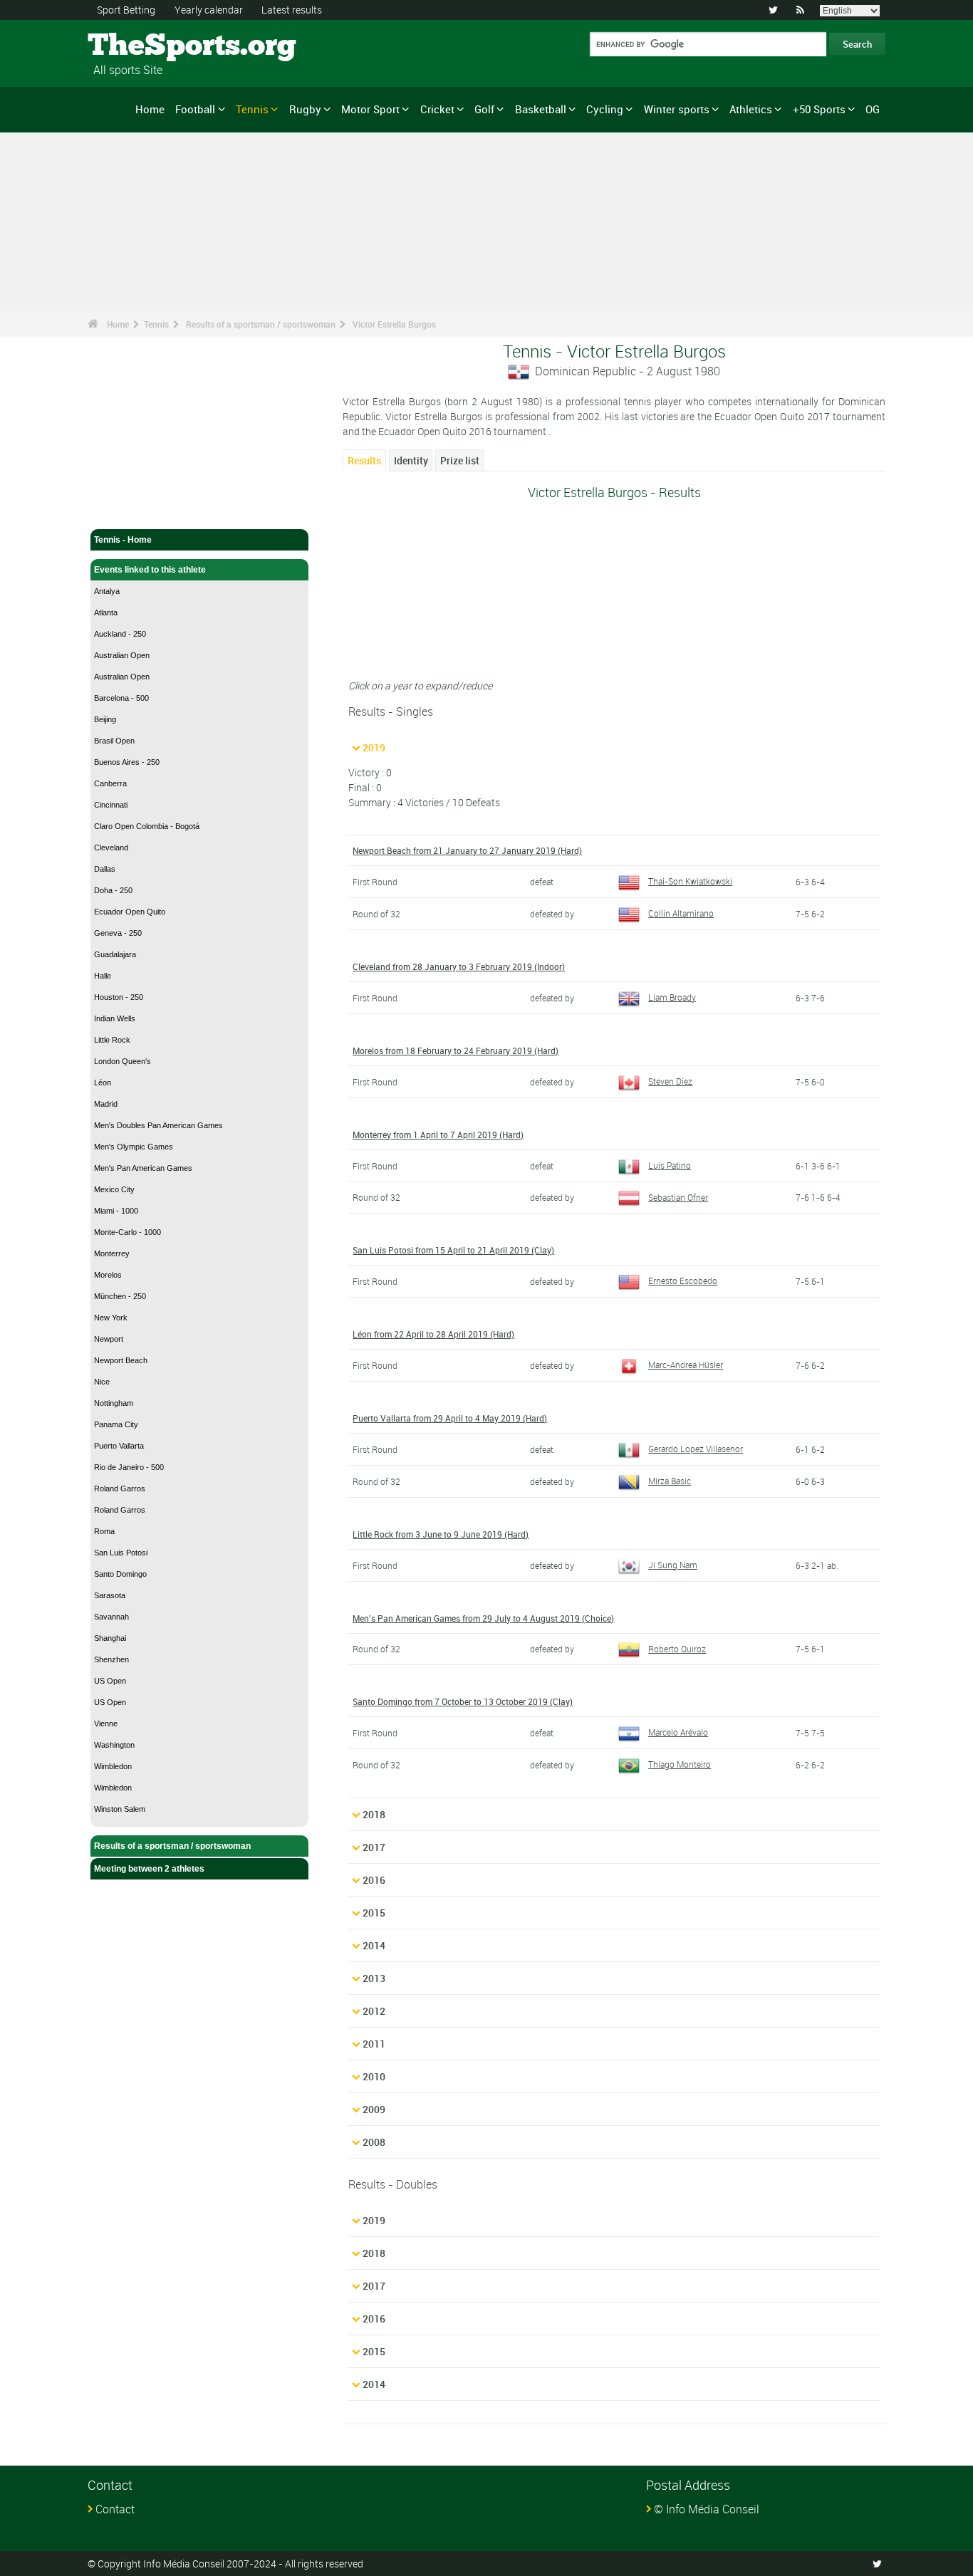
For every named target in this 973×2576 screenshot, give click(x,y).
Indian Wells (115, 1018)
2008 (374, 2142)
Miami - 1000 (116, 1211)
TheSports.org (141, 46)
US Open (110, 1681)
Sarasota (110, 1595)
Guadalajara (115, 954)
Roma (104, 1531)
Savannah (111, 1617)
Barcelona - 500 (121, 698)
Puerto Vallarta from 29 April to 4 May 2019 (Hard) (450, 1418)
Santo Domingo (120, 1574)
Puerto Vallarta (119, 1446)
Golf (484, 109)
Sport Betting (126, 10)
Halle (103, 976)
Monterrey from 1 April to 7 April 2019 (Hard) (438, 1135)
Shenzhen (111, 1659)
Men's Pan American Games (143, 1168)
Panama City (116, 1424)
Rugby (305, 109)
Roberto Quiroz (677, 1649)
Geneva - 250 (118, 933)
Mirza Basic (670, 1481)
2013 (374, 1978)
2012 (374, 2011)
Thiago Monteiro (680, 1764)
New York (111, 1318)
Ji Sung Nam (673, 1565)
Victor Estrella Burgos (394, 324)
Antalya (107, 591)
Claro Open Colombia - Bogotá (147, 826)
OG (873, 109)
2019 (374, 747)
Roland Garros (120, 1488)
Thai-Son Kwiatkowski (690, 881)
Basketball (541, 109)
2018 (374, 1814)
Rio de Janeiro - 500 (129, 1467)
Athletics (751, 109)
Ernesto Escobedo (683, 1281)
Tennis (252, 109)
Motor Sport (370, 109)
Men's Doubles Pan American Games (158, 1125)
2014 (374, 1945)
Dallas (105, 869)
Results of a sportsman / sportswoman (261, 324)
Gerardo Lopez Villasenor (696, 1449)
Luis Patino (670, 1165)
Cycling (605, 109)
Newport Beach (121, 1360)
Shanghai (110, 1638)
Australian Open (122, 655)
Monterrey (112, 1253)
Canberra (110, 783)
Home (150, 109)
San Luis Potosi (121, 1553)
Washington (114, 1745)
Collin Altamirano (681, 913)
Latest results (292, 10)
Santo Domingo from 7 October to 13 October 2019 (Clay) (463, 1701)
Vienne (106, 1724)
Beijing (105, 719)
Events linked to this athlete (150, 570)
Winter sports (677, 109)
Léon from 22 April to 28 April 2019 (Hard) (433, 1334)
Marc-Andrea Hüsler (686, 1365)
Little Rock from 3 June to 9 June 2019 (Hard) (441, 1534)
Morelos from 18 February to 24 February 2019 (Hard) (456, 1050)
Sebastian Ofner (678, 1197)
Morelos (108, 1275)
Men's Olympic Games (134, 1147)
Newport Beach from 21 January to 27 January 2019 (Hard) (467, 850)
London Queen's (123, 1061)
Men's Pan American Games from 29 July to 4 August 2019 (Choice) (483, 1618)
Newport (109, 1339)
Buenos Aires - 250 (127, 762)
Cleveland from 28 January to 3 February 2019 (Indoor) (459, 966)
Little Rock (112, 1040)
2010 (374, 2076)
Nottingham (114, 1403)
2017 (374, 1847)
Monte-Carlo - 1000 (128, 1232)
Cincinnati (111, 805)
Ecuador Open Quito (130, 912)
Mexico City (114, 1189)
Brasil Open (114, 741)
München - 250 (120, 1296)
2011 (374, 2044)
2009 (374, 2109)
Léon (103, 1083)
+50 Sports (819, 109)
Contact (115, 2509)
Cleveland (111, 848)
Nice (102, 1382)
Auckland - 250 (120, 634)
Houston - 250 (119, 997)
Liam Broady (672, 997)
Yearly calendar (209, 10)
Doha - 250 (113, 890)
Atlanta (106, 612)
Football (195, 109)
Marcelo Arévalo (678, 1732)
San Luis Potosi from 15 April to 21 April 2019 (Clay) (453, 1250)
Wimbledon (113, 1766)
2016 (374, 1880)
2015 (374, 1913)
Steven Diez (670, 1081)
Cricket (437, 109)
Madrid (106, 1104)
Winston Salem (120, 1809)
